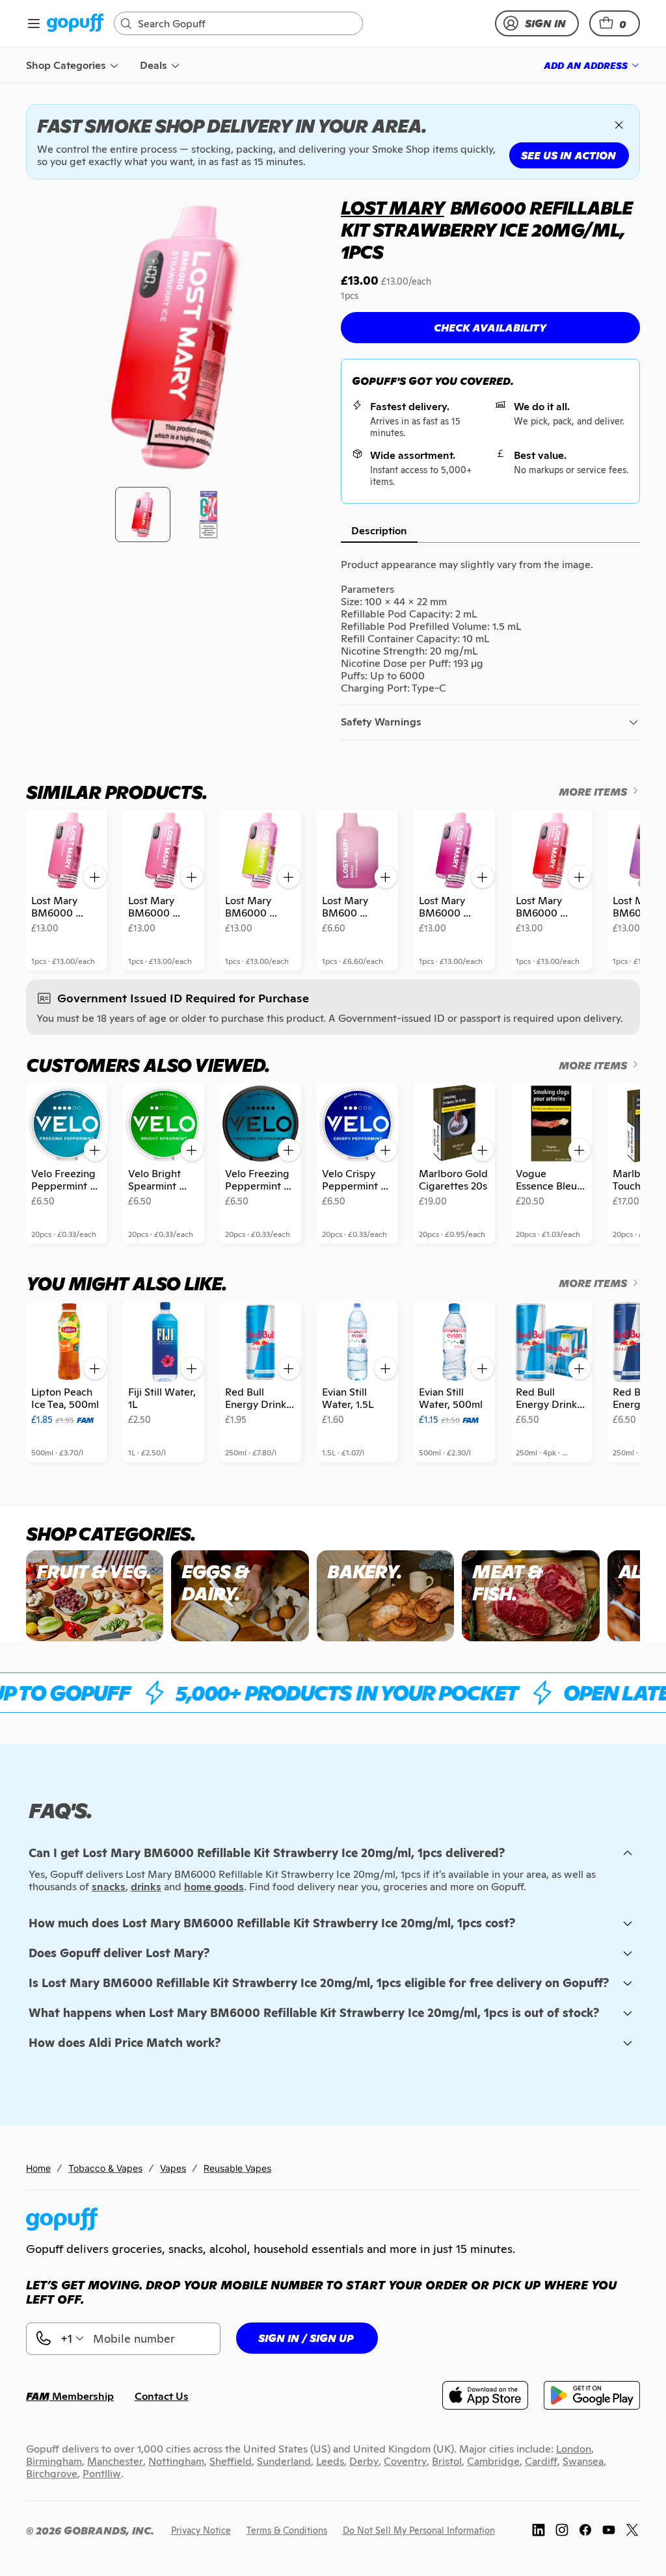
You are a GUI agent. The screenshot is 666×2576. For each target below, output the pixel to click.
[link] (75, 24)
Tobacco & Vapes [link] (105, 2168)
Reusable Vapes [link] (237, 2168)
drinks (146, 1887)
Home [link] (38, 2168)
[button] (615, 23)
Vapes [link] (173, 2168)
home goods (214, 1887)
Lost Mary (393, 208)
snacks (109, 1887)
